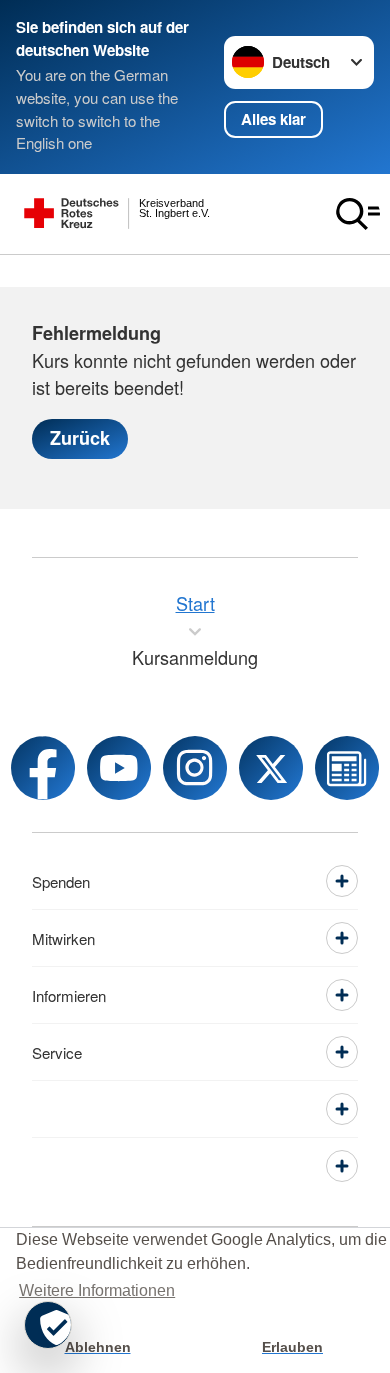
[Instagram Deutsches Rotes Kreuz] (195, 768)
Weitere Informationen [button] (97, 1290)
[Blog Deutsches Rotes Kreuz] (347, 768)
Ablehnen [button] (98, 1347)
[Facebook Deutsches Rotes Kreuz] (43, 768)
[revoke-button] (48, 1325)
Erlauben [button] (292, 1347)
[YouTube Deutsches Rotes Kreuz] (119, 768)
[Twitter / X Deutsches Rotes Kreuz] (271, 768)
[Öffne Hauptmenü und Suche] (358, 214)
